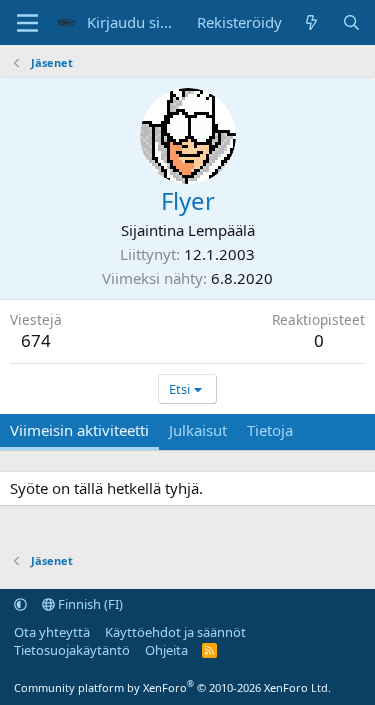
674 (36, 340)
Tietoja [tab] (270, 430)
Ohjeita (166, 650)
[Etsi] (351, 22)
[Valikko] (27, 23)
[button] (20, 604)
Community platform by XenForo (172, 687)
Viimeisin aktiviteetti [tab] (79, 430)
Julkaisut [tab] (198, 430)
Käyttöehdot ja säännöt (175, 632)
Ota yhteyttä (52, 632)
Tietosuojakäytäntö (72, 650)
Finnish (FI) (89, 604)
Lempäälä (221, 230)
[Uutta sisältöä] (311, 22)
